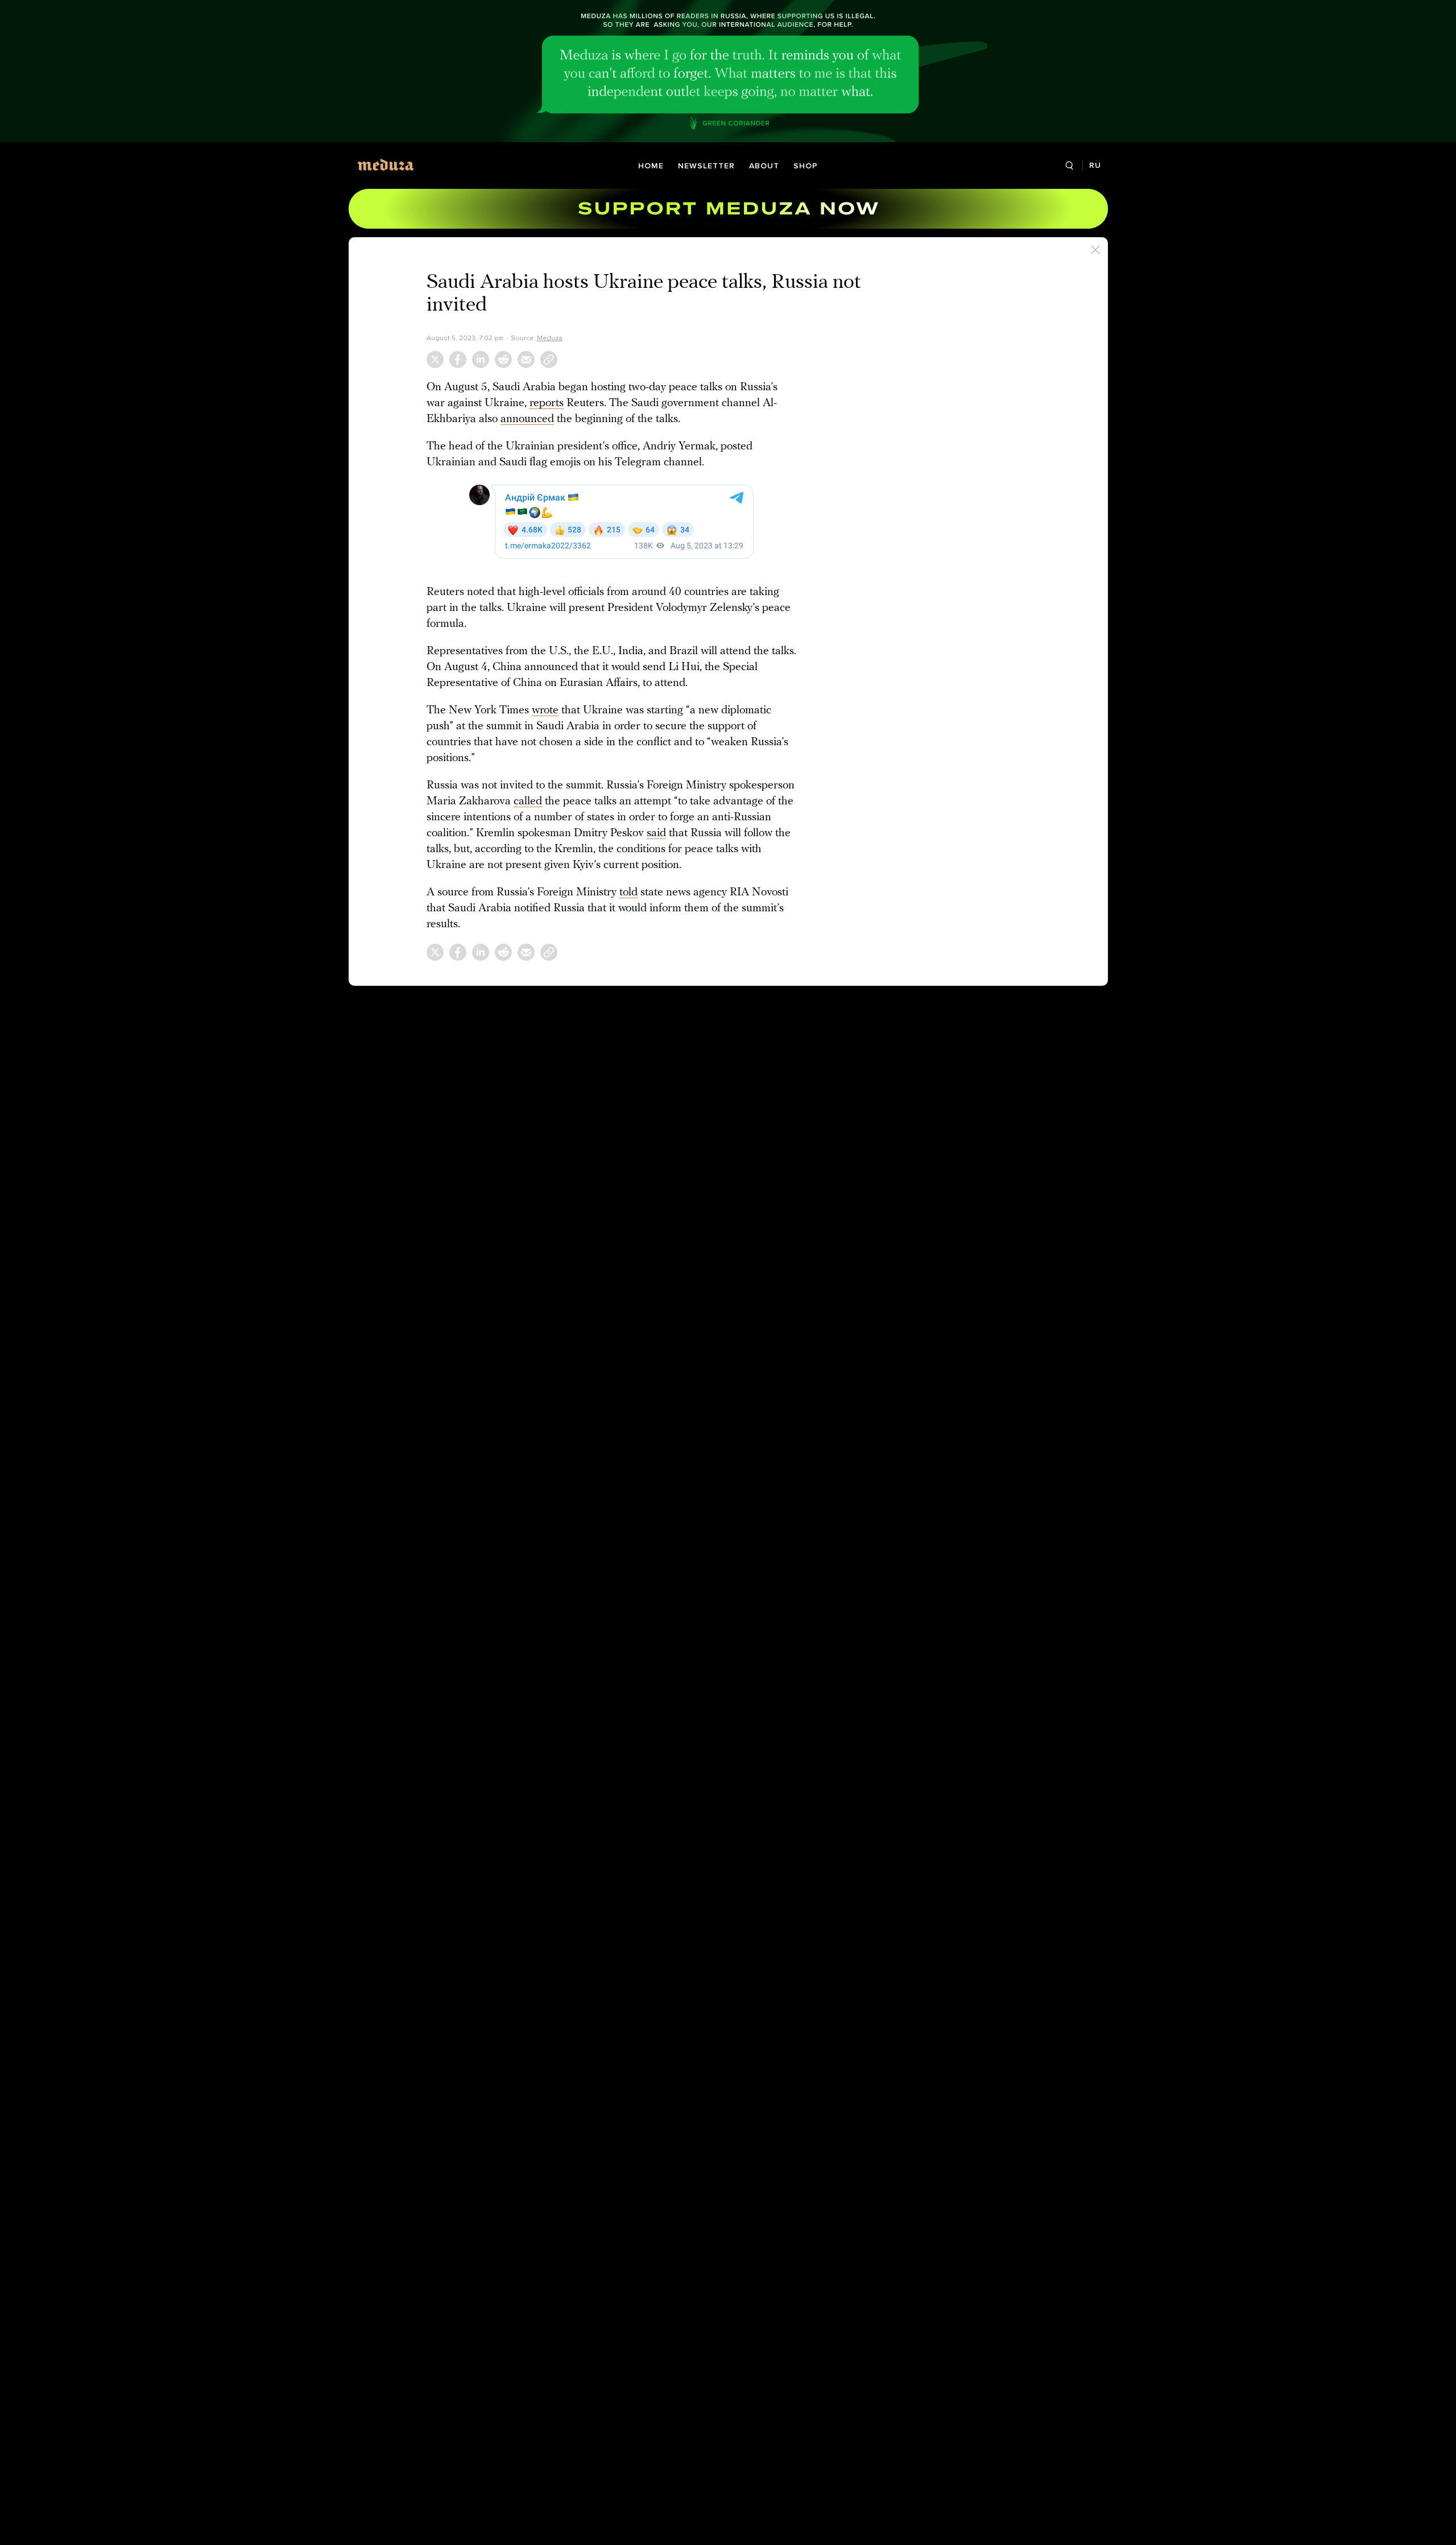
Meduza (550, 338)
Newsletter (706, 166)
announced (527, 419)
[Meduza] (386, 165)
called (528, 801)
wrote (545, 710)
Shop (806, 166)
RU (1095, 165)
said (656, 833)
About (764, 166)
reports (547, 403)
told (628, 893)
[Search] (1070, 166)
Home (651, 166)
